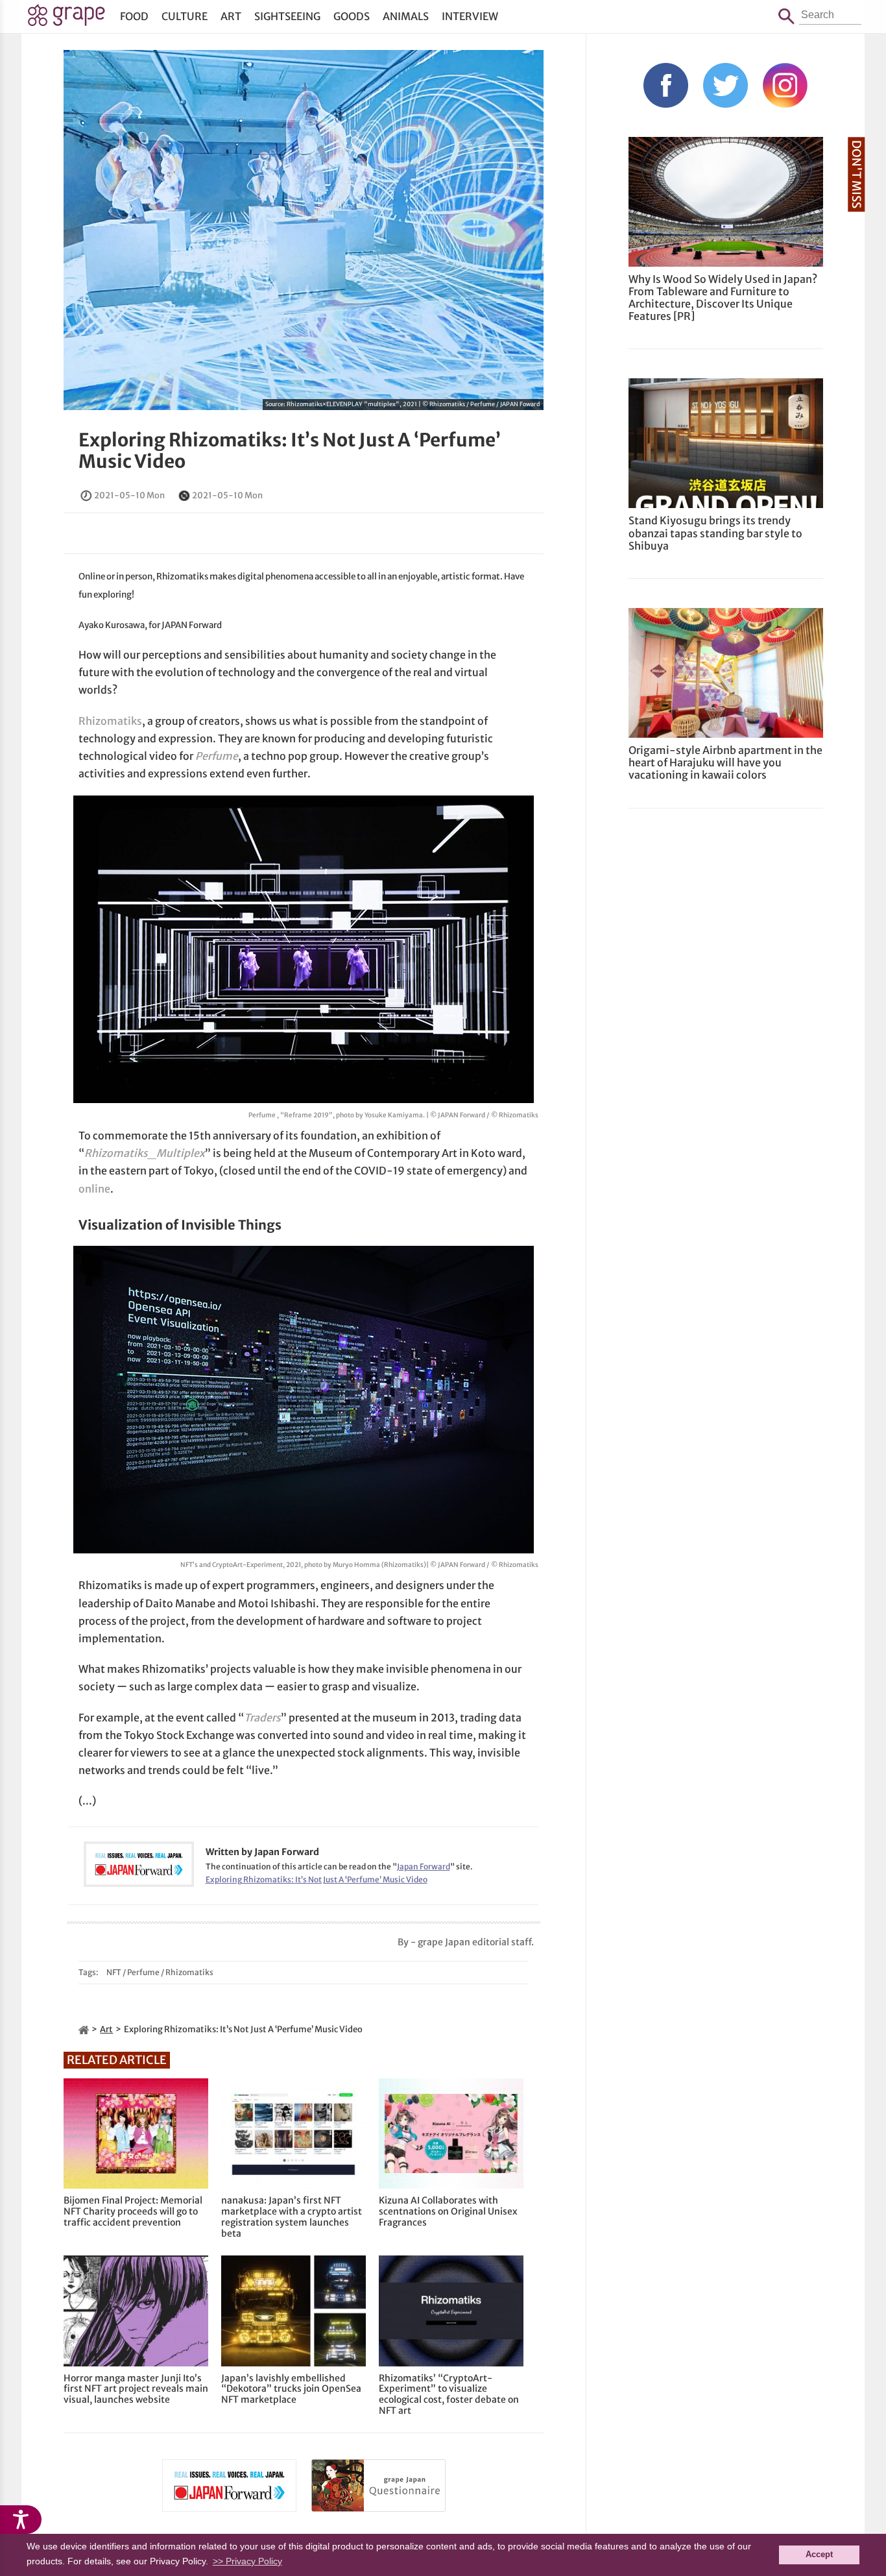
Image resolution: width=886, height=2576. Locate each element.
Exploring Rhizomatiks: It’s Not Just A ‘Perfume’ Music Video (290, 451)
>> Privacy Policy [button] (247, 2561)
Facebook (666, 85)
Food (134, 16)
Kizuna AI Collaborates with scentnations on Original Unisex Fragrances (448, 2211)
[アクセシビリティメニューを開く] (21, 2520)
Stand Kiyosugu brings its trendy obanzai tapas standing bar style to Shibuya (715, 533)
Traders (262, 1718)
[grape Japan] (84, 2029)
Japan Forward (424, 1866)
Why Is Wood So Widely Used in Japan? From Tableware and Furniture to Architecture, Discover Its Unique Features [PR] (723, 298)
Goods (352, 16)
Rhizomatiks (110, 721)
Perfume (217, 756)
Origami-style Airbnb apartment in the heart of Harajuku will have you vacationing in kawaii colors (725, 762)
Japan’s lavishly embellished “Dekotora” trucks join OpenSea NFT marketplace (291, 2389)
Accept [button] (819, 2555)
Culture (185, 16)
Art (231, 16)
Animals (406, 16)
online (94, 1189)
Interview (470, 16)
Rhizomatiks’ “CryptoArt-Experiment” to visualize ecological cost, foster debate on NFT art (449, 2395)
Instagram (785, 85)
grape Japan (66, 19)
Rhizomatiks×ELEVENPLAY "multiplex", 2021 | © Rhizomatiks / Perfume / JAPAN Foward (413, 404)
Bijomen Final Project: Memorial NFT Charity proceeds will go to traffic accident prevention (133, 2211)
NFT (114, 1972)
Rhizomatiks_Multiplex (145, 1153)
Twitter (725, 85)
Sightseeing (287, 16)
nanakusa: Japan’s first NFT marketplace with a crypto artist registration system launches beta (292, 2217)
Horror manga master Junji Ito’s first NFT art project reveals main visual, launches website (136, 2389)
